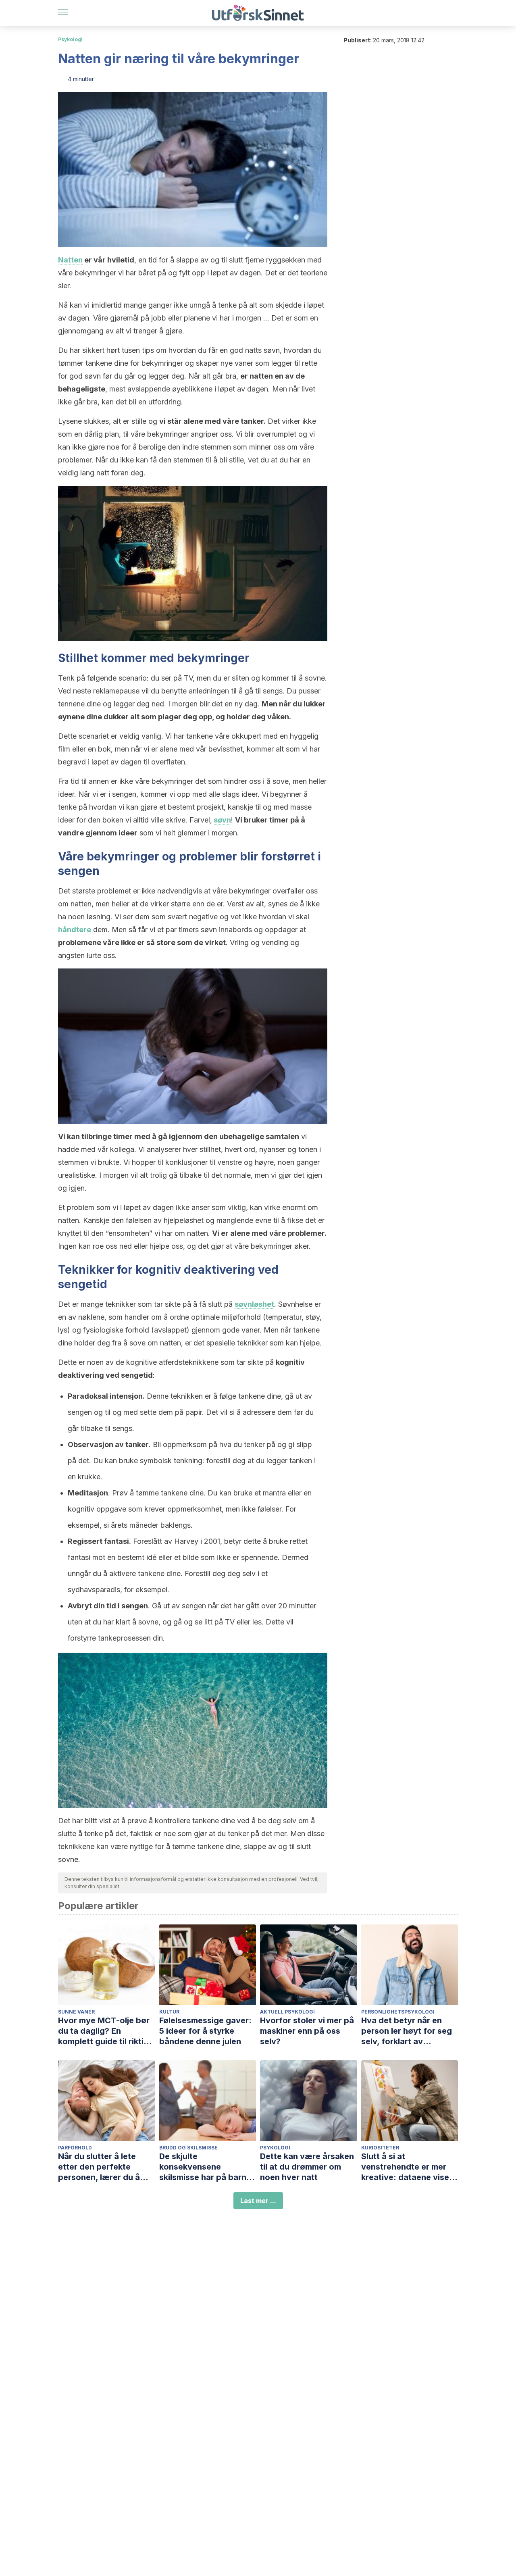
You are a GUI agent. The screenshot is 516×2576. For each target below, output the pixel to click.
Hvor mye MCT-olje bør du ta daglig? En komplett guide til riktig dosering (104, 2031)
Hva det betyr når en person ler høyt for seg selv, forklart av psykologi (407, 2031)
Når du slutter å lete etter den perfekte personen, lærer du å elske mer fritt (99, 2167)
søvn (222, 820)
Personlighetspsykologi (398, 2012)
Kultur (169, 2012)
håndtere (75, 930)
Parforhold (75, 2148)
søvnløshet (254, 1304)
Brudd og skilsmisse (188, 2148)
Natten (70, 260)
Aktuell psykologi (287, 2012)
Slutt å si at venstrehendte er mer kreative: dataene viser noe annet (407, 2167)
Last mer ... (258, 2201)
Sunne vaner (76, 2012)
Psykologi (70, 39)
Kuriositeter (380, 2148)
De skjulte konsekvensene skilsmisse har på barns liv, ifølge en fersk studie (208, 2167)
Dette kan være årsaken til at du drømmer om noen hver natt (307, 2167)
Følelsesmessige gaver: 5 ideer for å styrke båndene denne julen (205, 2031)
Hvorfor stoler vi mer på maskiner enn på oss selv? (307, 2031)
